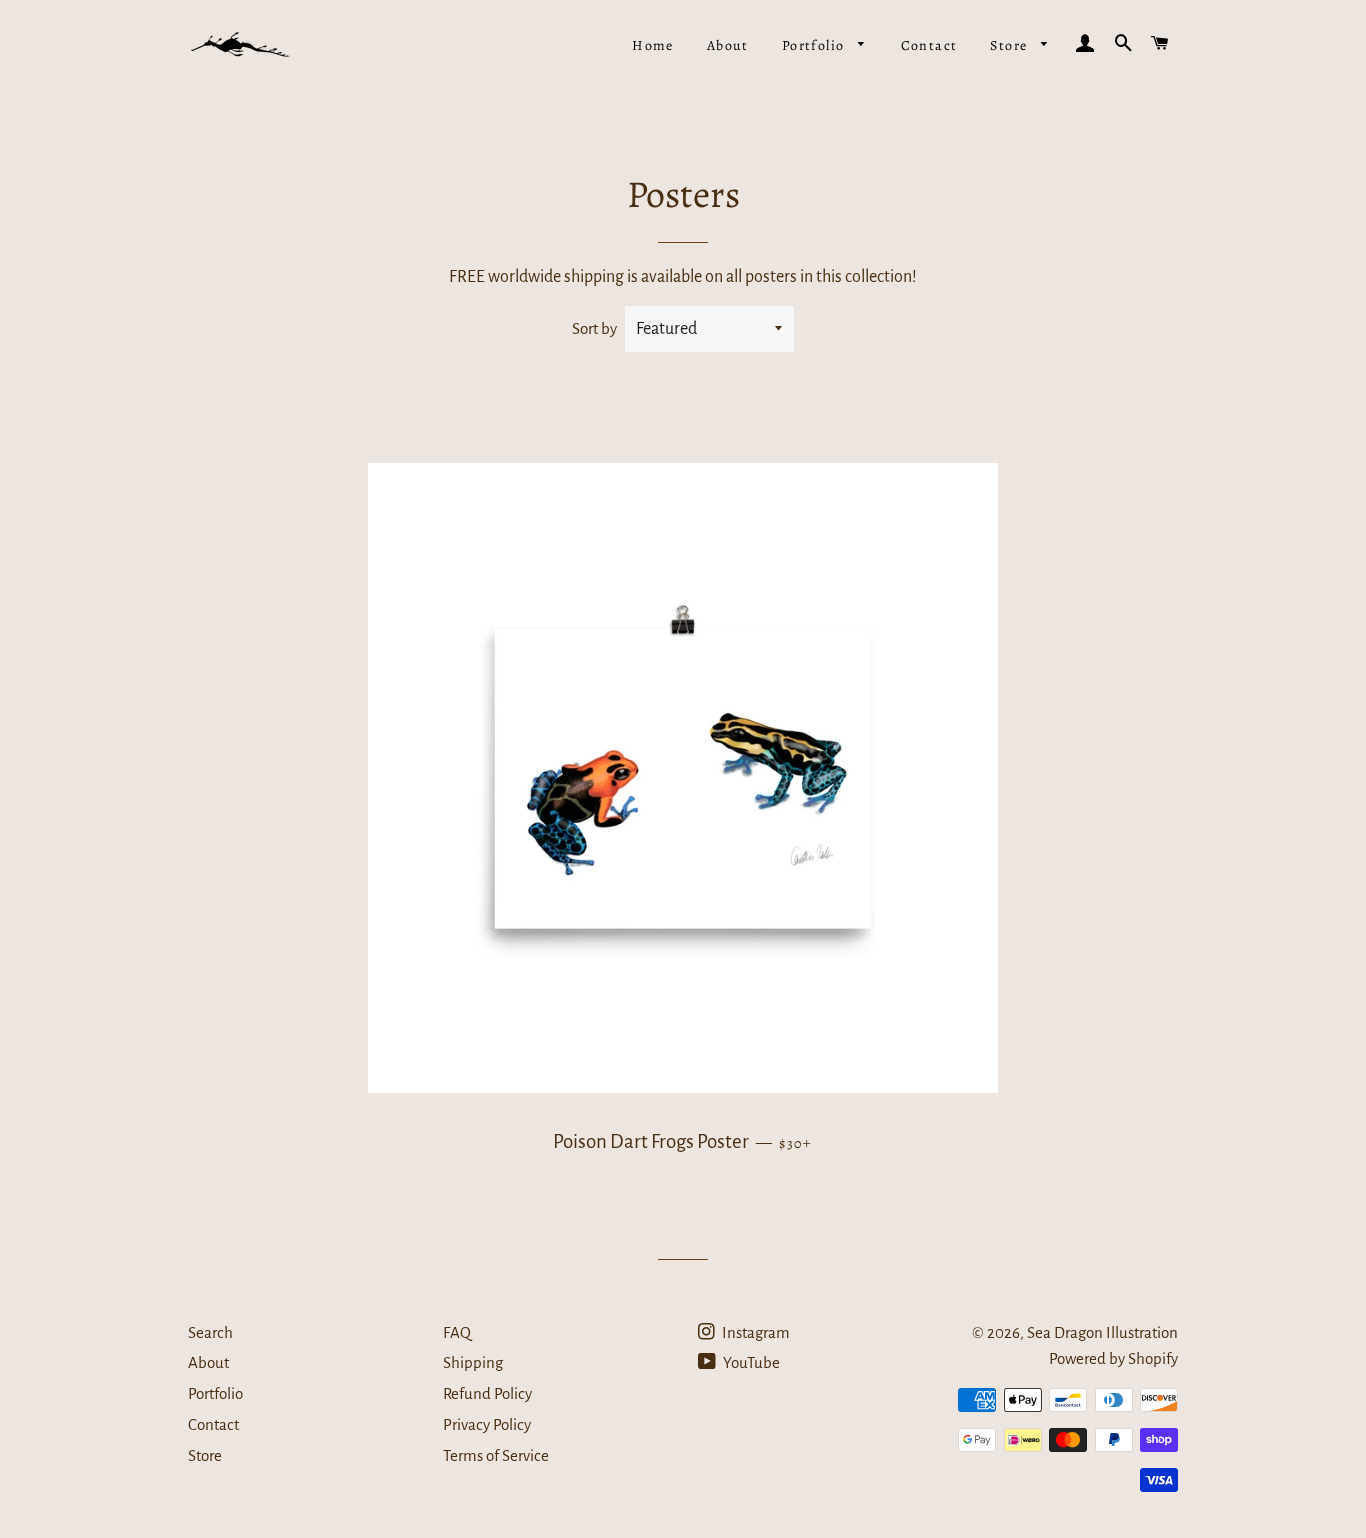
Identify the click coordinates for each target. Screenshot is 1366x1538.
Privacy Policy (487, 1424)
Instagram (754, 1332)
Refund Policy (487, 1393)
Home (653, 45)
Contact (929, 45)
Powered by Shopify (1113, 1358)
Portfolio (815, 45)
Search (210, 1332)
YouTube (750, 1362)
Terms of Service (496, 1455)
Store (1010, 45)
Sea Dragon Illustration (1102, 1332)
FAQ (457, 1332)
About (728, 45)
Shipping (473, 1362)
